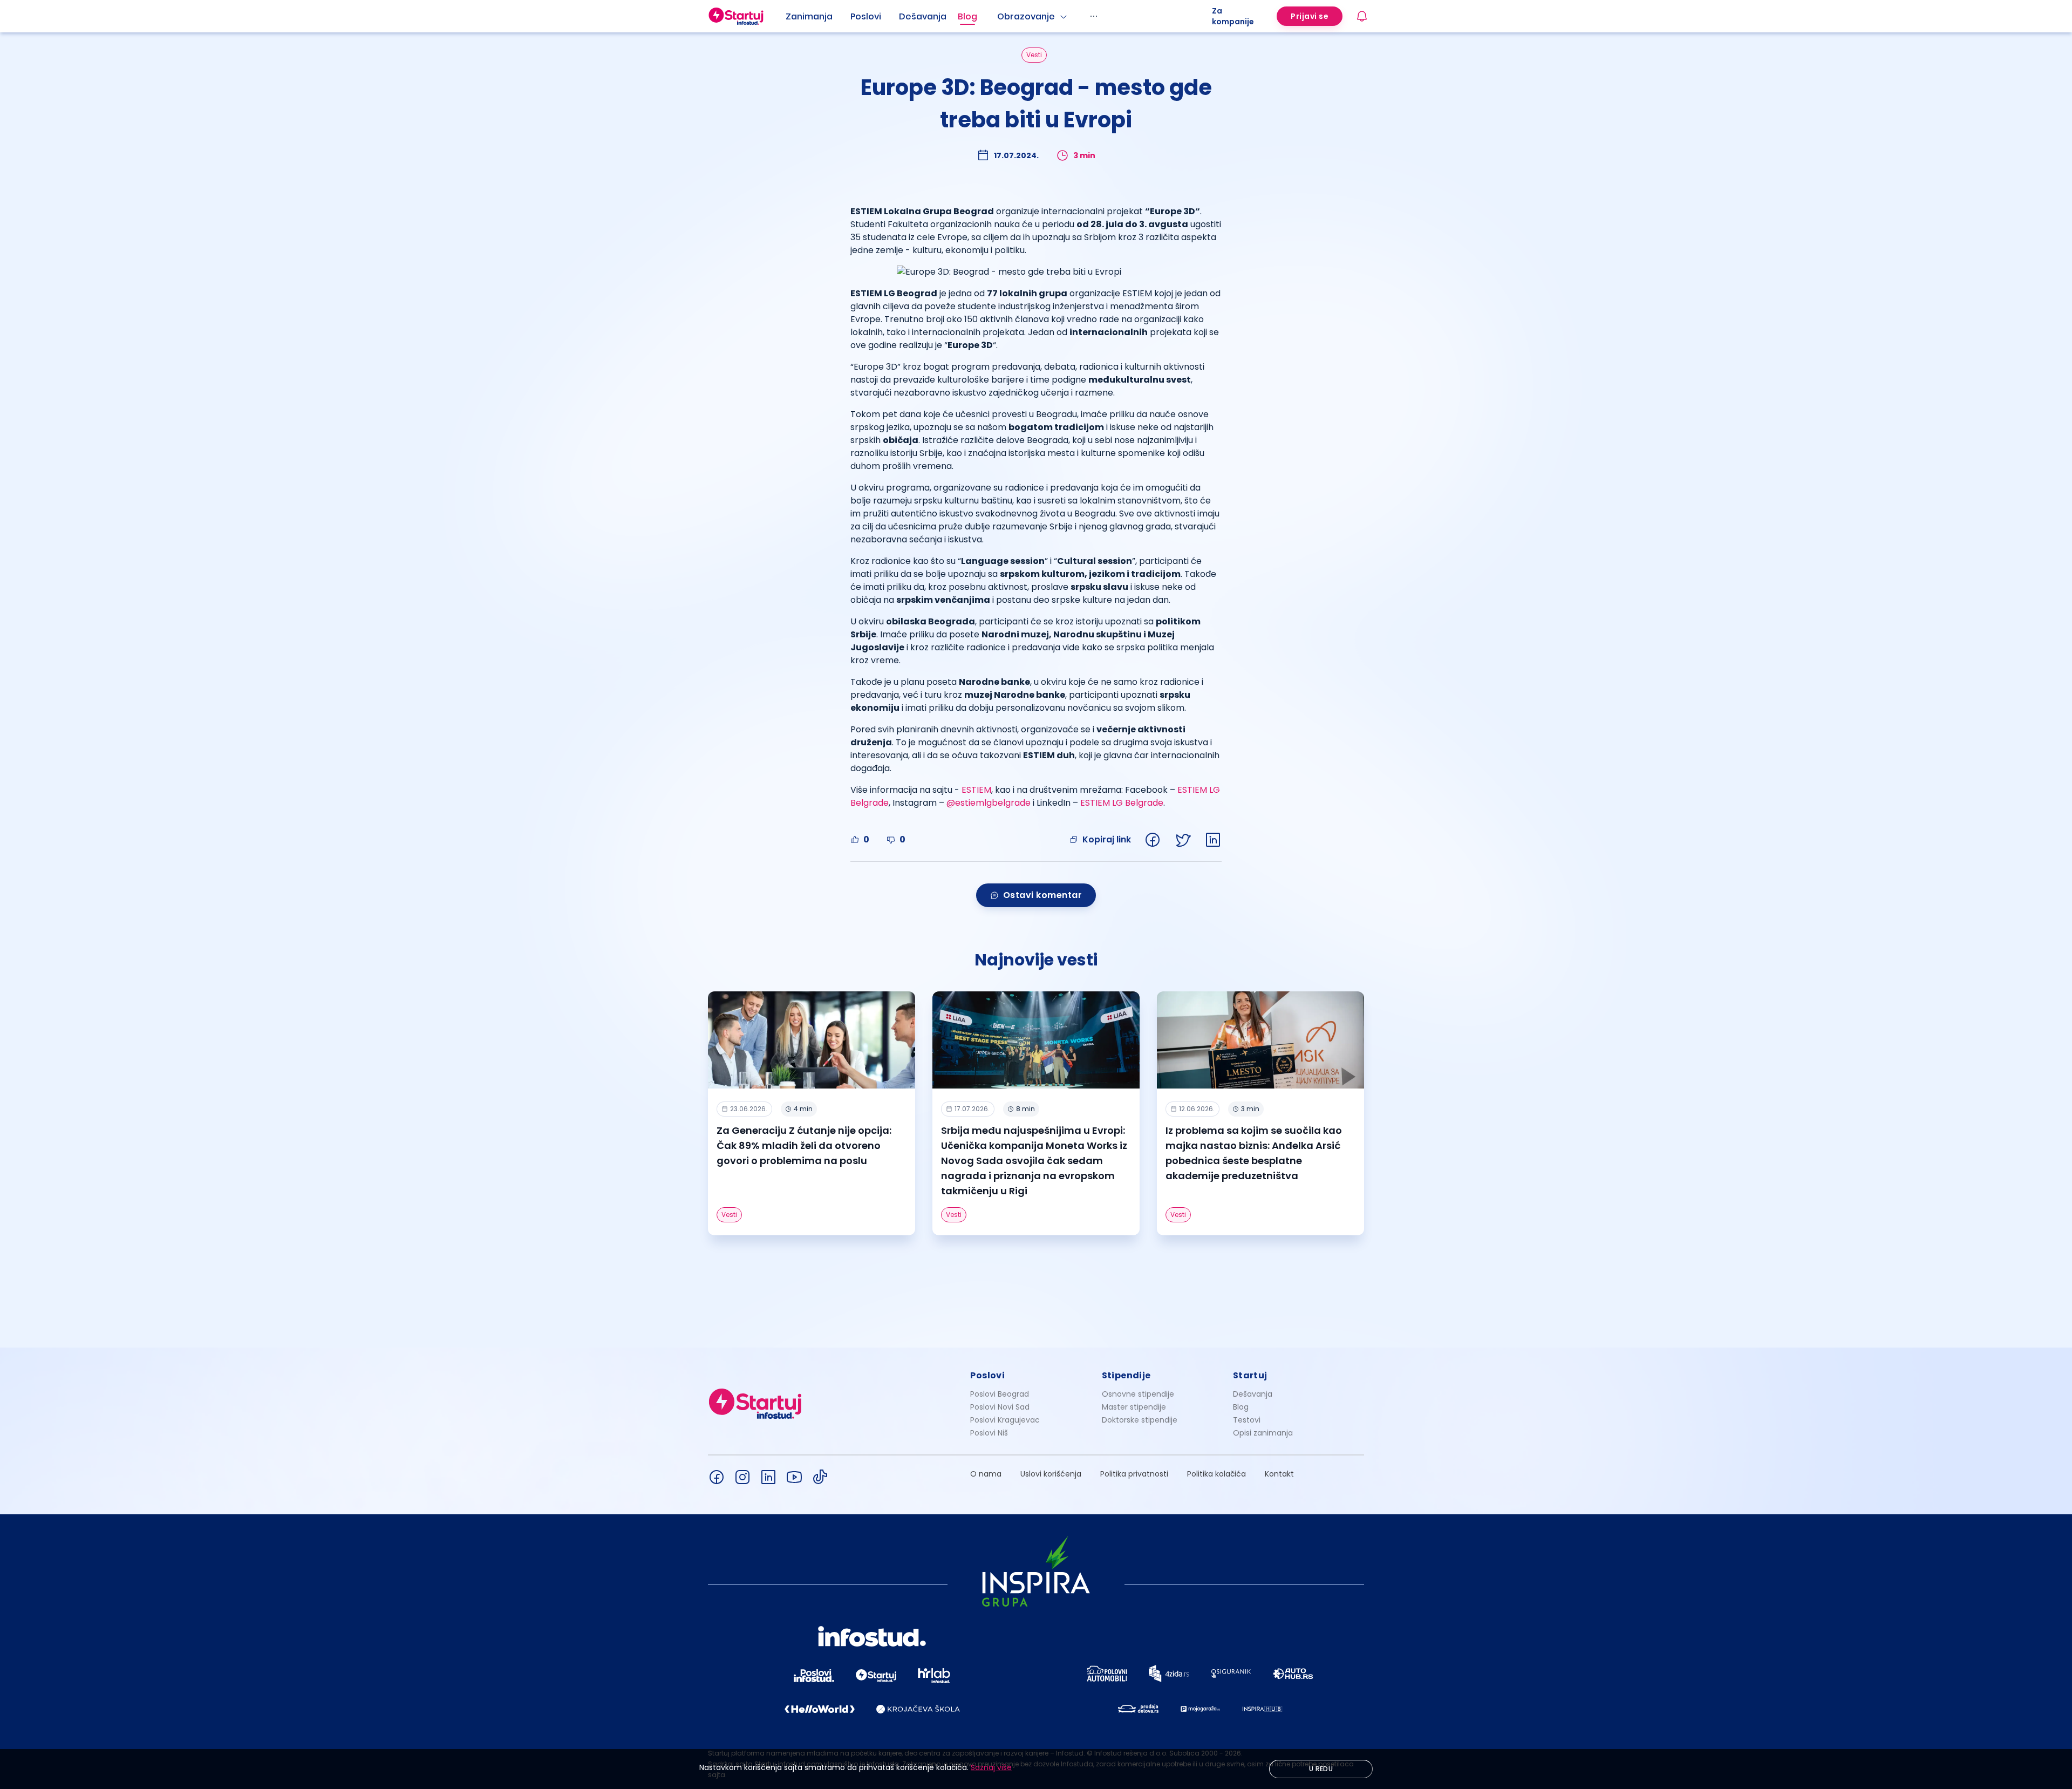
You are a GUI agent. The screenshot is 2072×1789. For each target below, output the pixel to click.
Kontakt (1279, 1474)
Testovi (1247, 1420)
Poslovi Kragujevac (1005, 1420)
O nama (986, 1474)
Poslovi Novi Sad (1000, 1407)
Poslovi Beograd (1000, 1394)
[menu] (999, 16)
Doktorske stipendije (1140, 1420)
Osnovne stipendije (1138, 1394)
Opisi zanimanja (1263, 1433)
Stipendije (1126, 1375)
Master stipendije (1134, 1407)
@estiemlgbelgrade (989, 803)
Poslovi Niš (989, 1433)
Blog (967, 16)
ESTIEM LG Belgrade (1122, 803)
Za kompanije (1233, 16)
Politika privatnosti (1134, 1474)
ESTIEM (976, 790)
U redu (1321, 1769)
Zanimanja (809, 16)
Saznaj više (991, 1767)
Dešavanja (1253, 1394)
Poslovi (866, 16)
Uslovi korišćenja (1051, 1474)
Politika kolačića (1216, 1474)
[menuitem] (818, 17)
